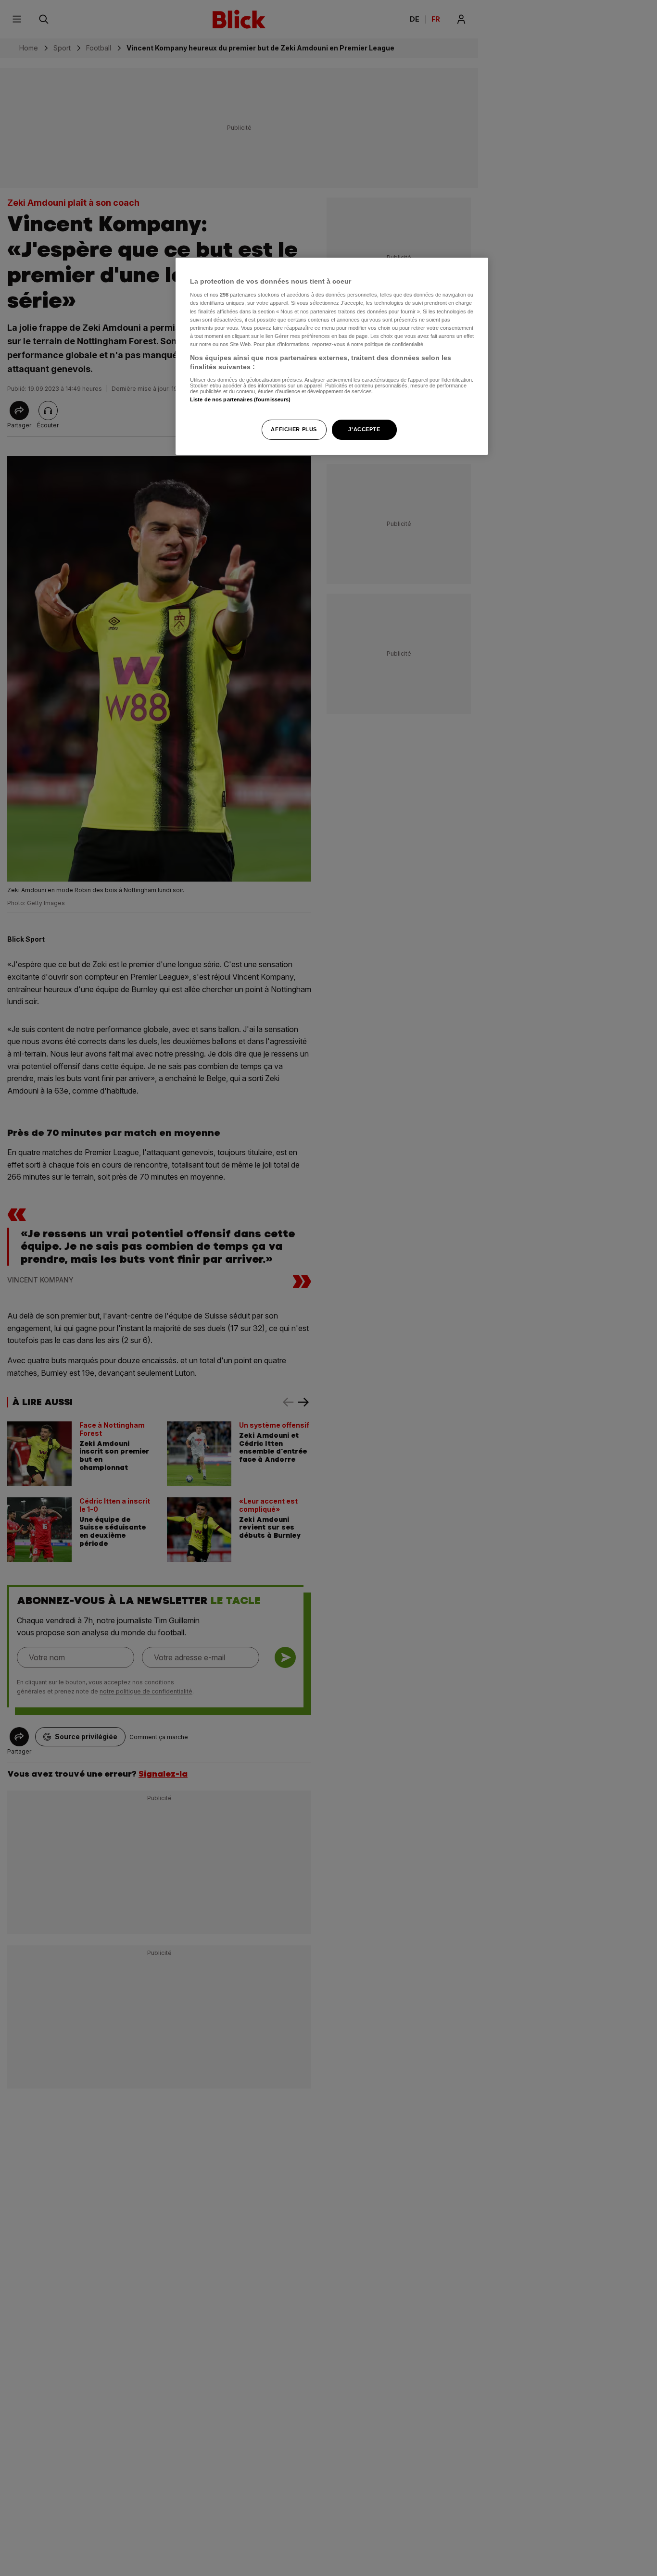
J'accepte (364, 429)
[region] (332, 356)
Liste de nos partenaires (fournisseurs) (240, 399)
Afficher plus (294, 429)
